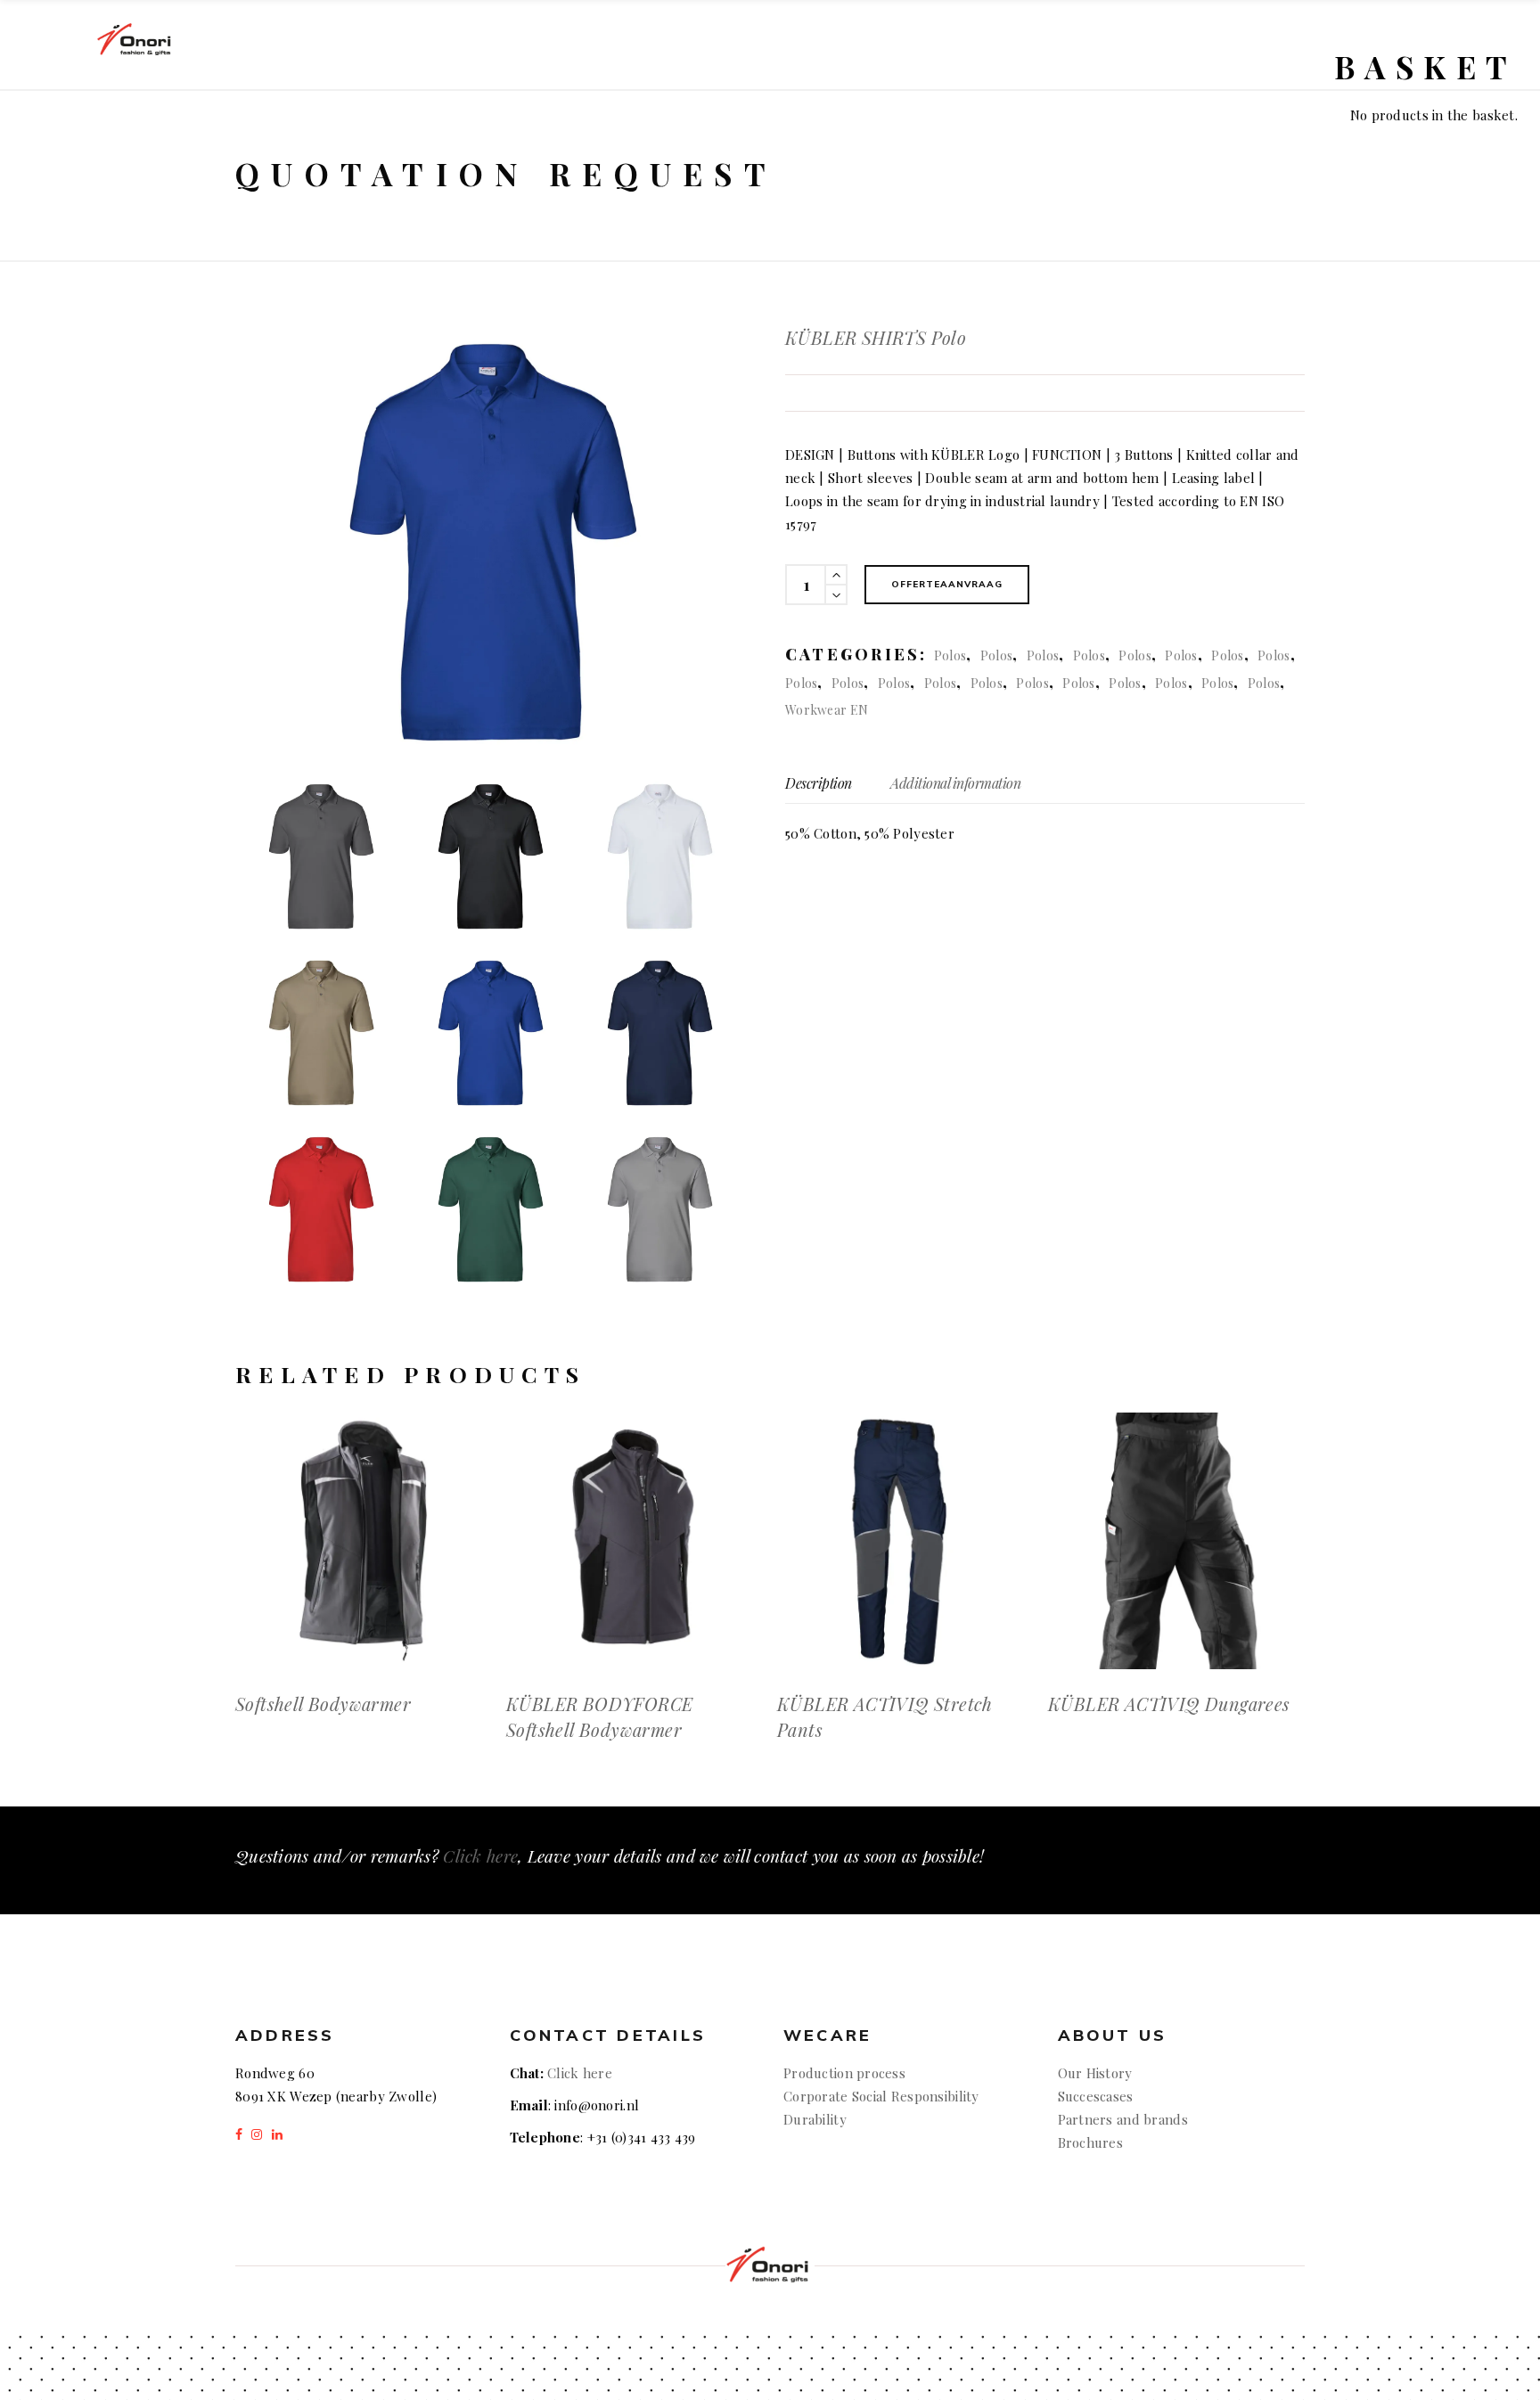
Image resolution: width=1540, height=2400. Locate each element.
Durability (815, 2119)
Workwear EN (827, 710)
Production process (844, 2073)
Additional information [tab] (955, 783)
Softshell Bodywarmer (323, 1704)
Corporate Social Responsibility (881, 2096)
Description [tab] (819, 783)
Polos (950, 655)
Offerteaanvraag (947, 584)
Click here (480, 1855)
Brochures (1091, 2142)
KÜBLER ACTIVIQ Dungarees (1169, 1704)
